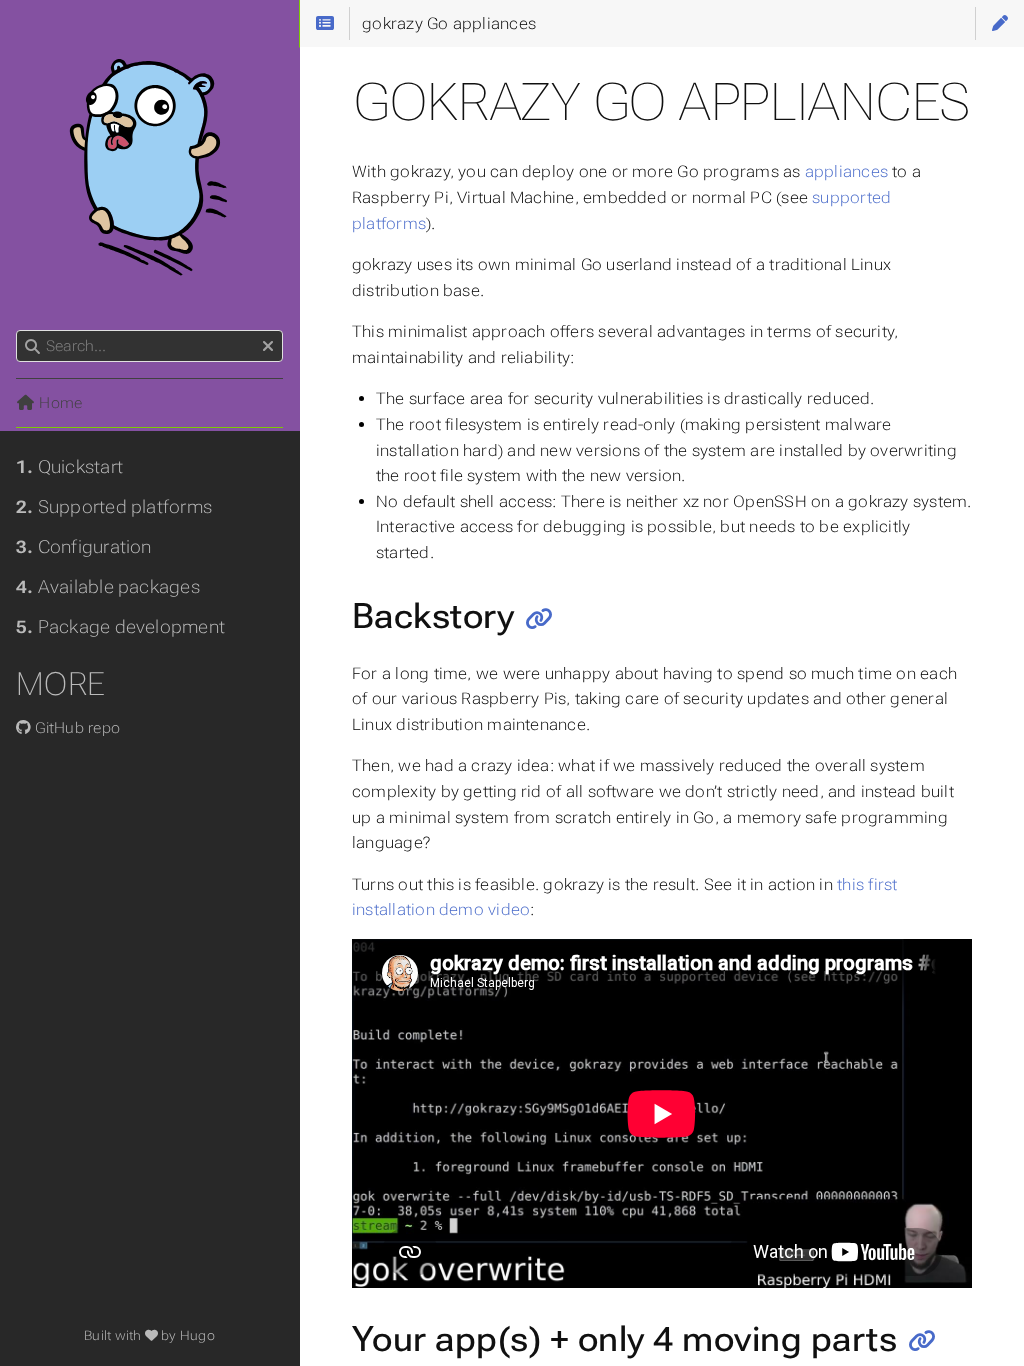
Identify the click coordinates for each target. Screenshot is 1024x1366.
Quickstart (69, 467)
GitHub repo (75, 728)
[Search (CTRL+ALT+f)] (32, 347)
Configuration (84, 547)
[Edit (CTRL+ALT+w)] (1000, 23)
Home (58, 403)
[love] (151, 1335)
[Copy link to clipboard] (539, 618)
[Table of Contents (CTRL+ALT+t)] (324, 23)
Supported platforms (114, 507)
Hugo (197, 1335)
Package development (120, 627)
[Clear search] (268, 347)
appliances (846, 171)
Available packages (108, 587)
